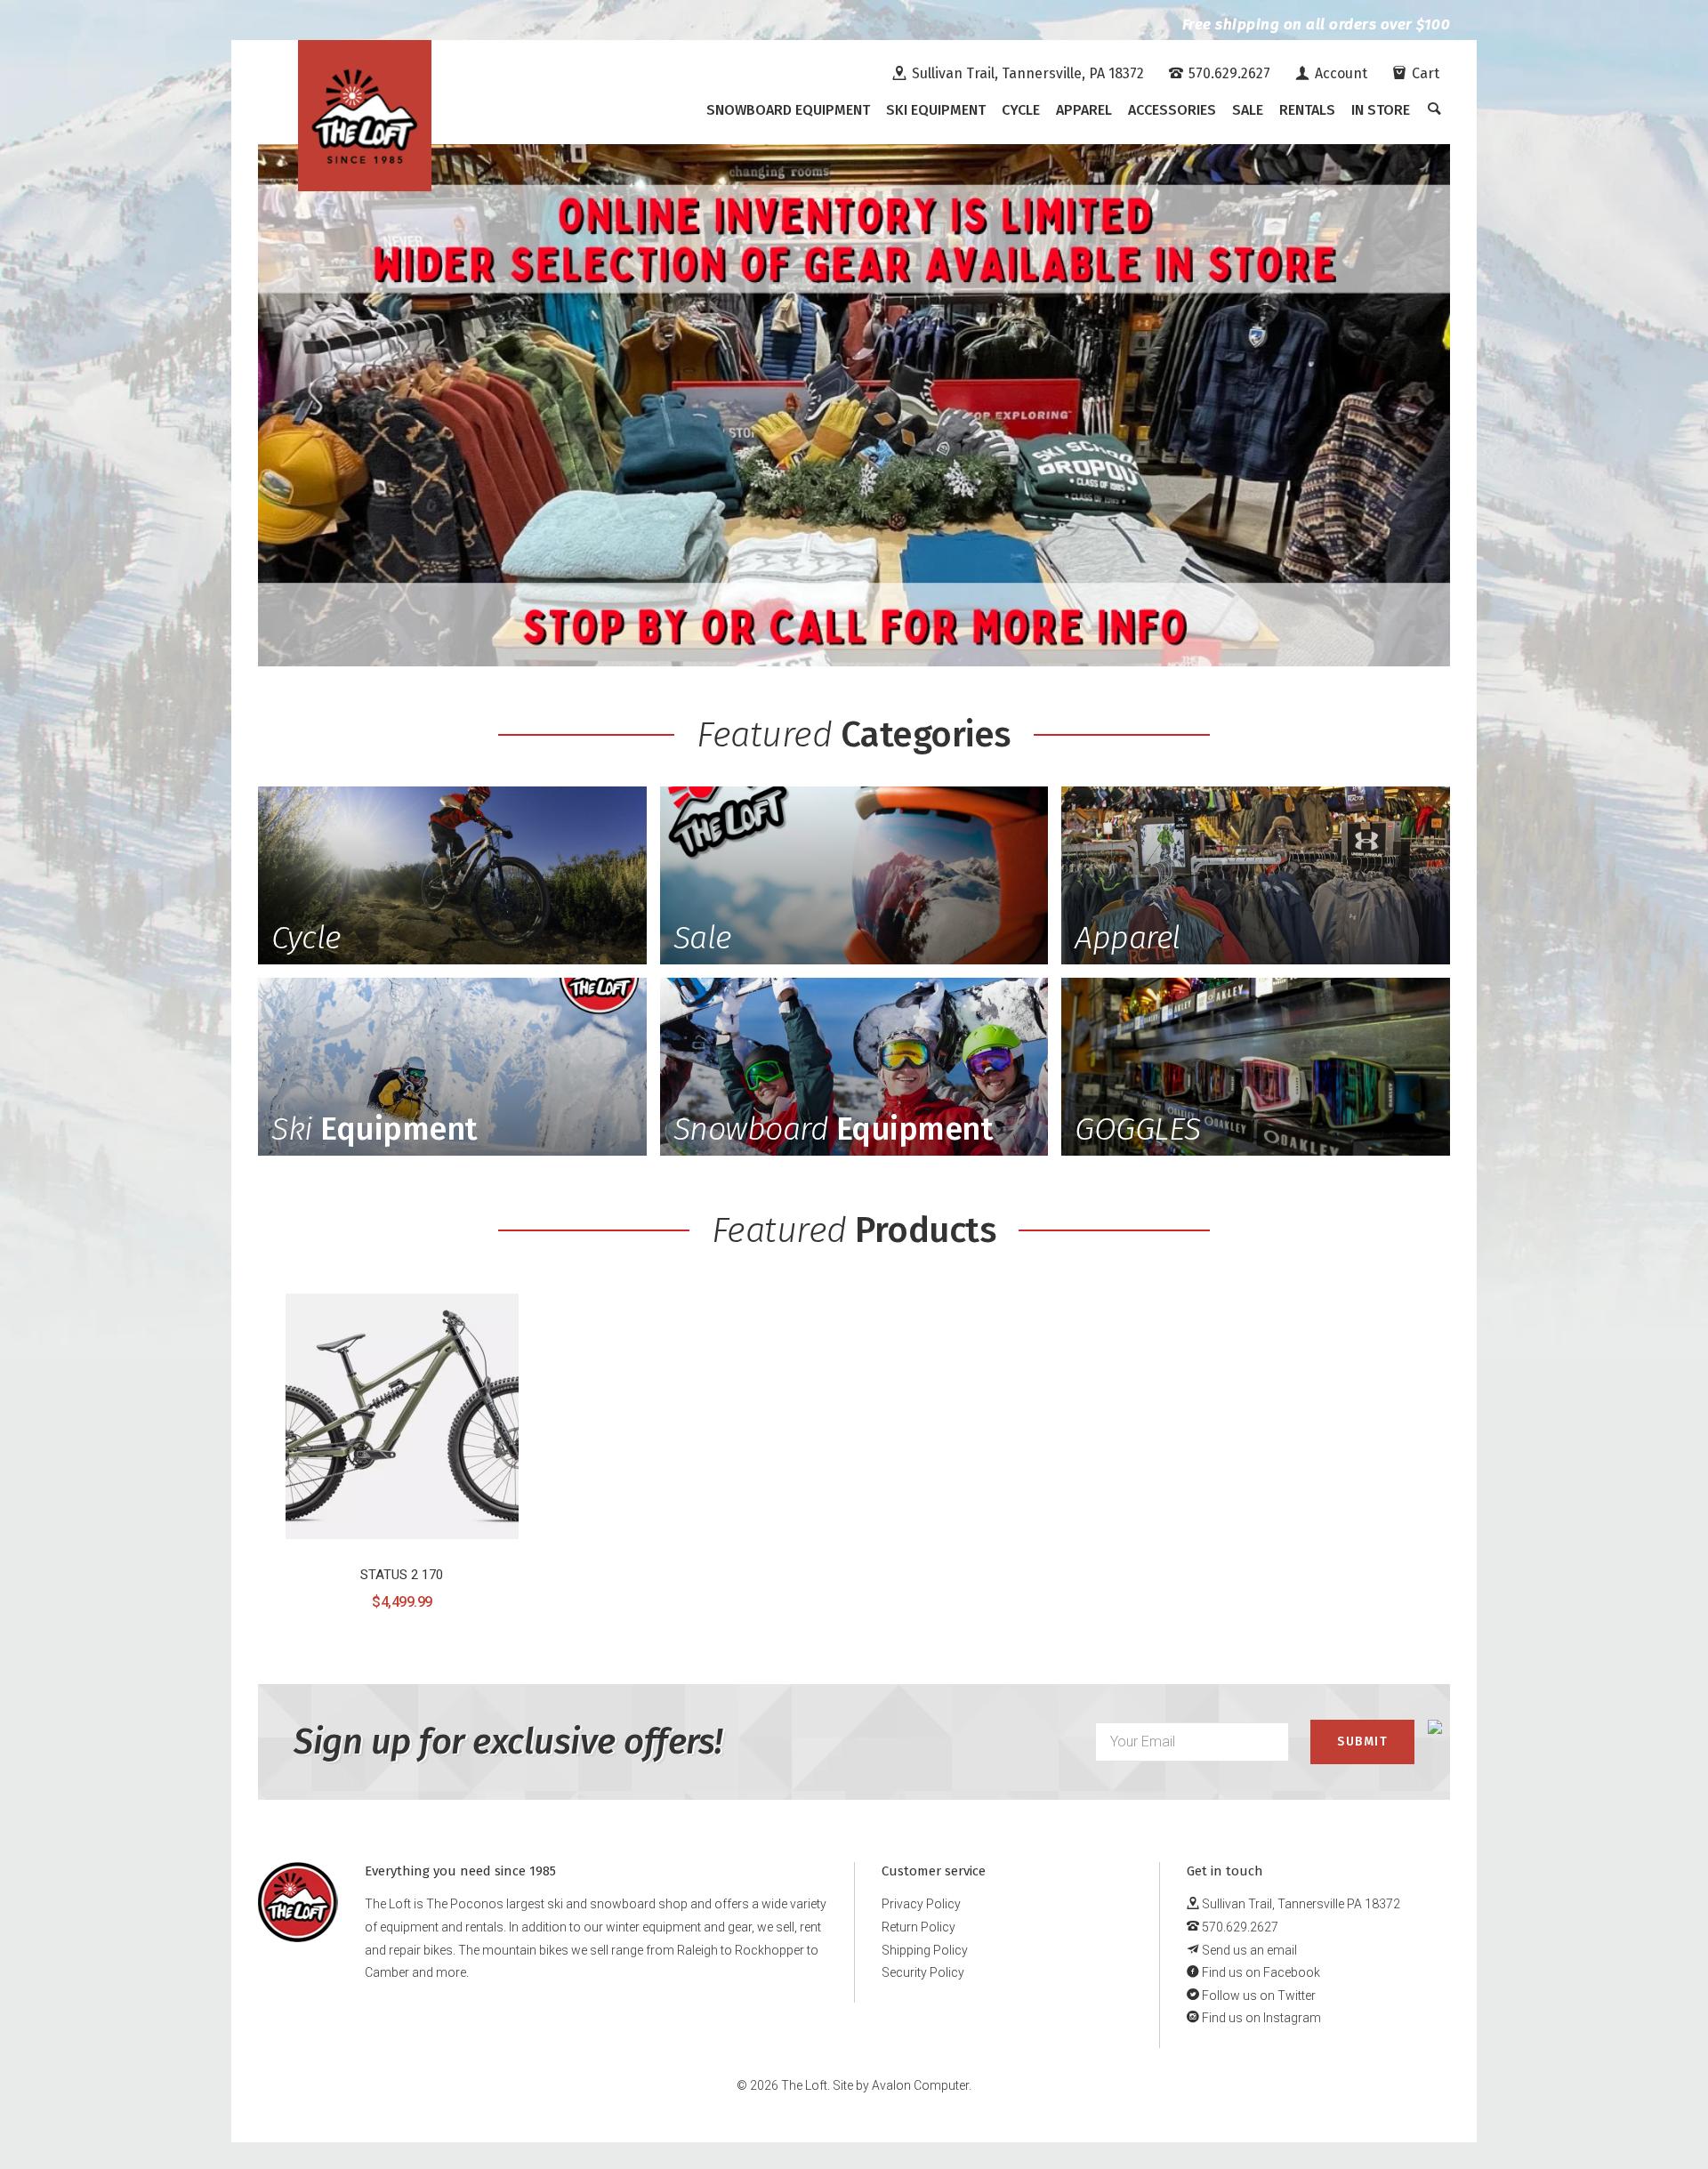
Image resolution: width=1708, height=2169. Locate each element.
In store (1381, 110)
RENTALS (1307, 110)
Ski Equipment (936, 110)
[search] (1434, 110)
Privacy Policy (921, 1904)
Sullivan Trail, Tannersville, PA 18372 (1026, 73)
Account (1339, 73)
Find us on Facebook (1260, 1972)
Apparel (1084, 110)
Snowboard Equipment (788, 110)
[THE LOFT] (365, 116)
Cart (1424, 73)
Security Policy (923, 1972)
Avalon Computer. (922, 2085)
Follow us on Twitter (1257, 1996)
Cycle (1021, 110)
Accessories (1172, 110)
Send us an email (1248, 1950)
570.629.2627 (1228, 73)
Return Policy (918, 1927)
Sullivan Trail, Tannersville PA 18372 (1300, 1904)
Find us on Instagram (1260, 2018)
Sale (1248, 110)
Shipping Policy (925, 1950)
